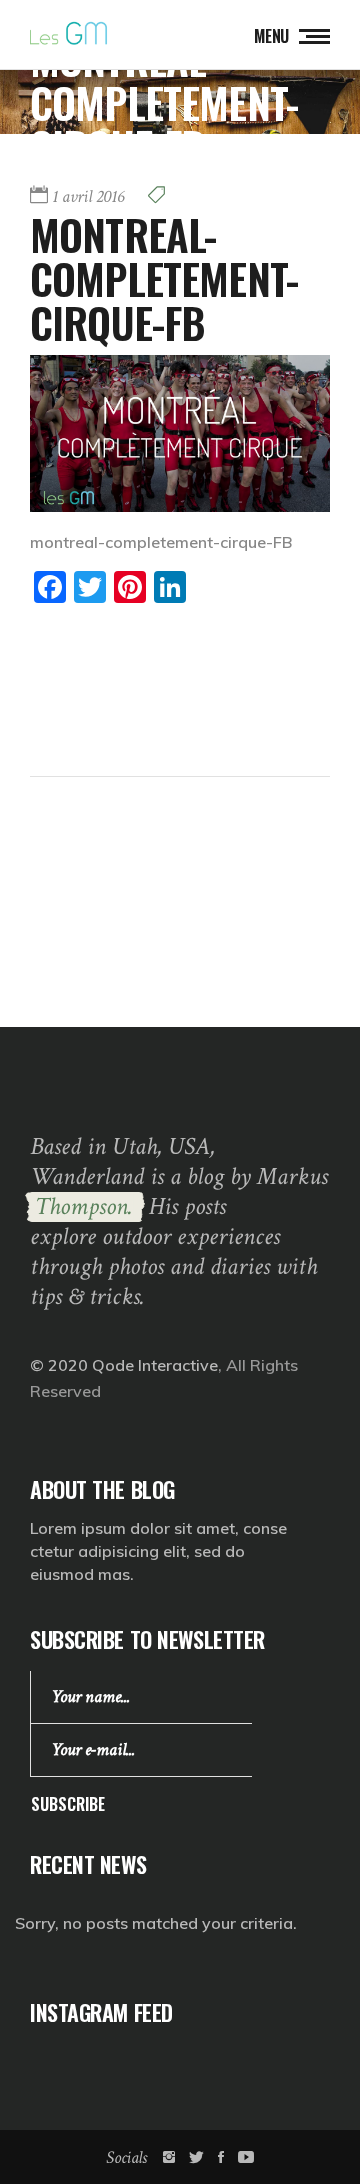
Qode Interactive (155, 1365)
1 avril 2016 (88, 196)
